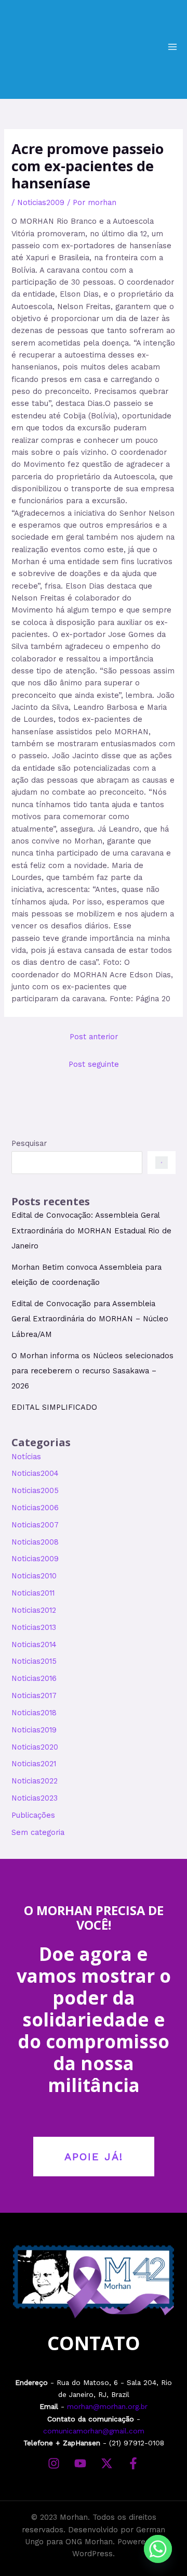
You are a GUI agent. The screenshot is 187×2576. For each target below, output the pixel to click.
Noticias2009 (41, 202)
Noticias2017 (34, 1695)
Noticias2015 (34, 1661)
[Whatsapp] (158, 2549)
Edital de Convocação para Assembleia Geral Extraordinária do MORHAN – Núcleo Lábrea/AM (90, 1319)
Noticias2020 (35, 1747)
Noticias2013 (34, 1627)
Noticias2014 (34, 1644)
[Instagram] (54, 2463)
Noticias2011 (33, 1593)
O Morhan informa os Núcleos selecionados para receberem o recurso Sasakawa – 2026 (92, 1371)
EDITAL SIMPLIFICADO (54, 1407)
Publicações (33, 1815)
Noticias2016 (34, 1678)
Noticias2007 (35, 1525)
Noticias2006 (35, 1508)
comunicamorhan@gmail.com (94, 2431)
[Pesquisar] (161, 1163)
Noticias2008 (35, 1542)
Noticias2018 (34, 1713)
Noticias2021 (34, 1764)
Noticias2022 (35, 1781)
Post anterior (94, 1037)
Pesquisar (29, 1143)
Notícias (26, 1457)
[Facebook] (133, 2463)
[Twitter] (107, 2463)
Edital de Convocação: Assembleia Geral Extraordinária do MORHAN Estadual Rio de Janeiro (91, 1230)
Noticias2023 (35, 1798)
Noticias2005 (35, 1490)
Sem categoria (38, 1832)
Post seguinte (94, 1064)
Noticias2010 (34, 1576)
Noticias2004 (35, 1473)
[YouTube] (80, 2463)
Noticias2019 (34, 1730)
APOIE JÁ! (94, 2157)
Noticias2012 (34, 1610)
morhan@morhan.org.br (107, 2406)
